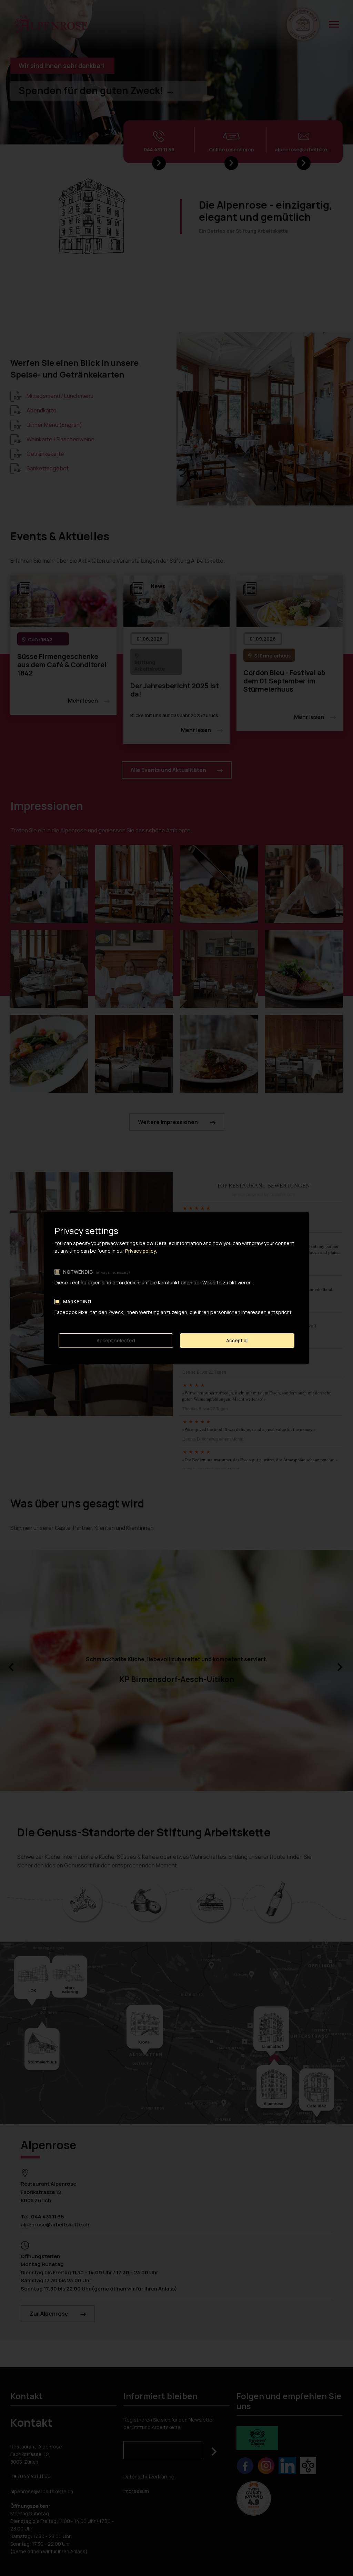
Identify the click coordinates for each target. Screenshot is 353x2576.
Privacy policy (141, 1251)
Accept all (237, 1340)
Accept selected (116, 1340)
